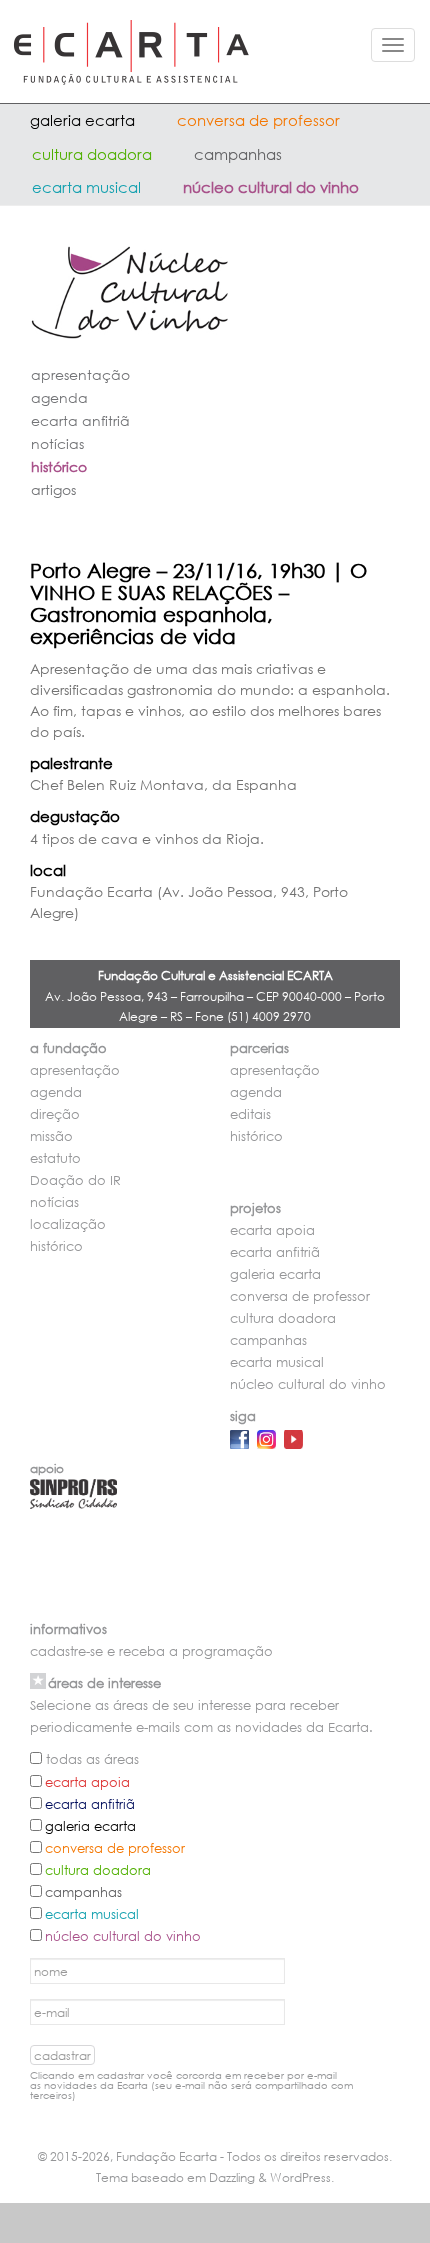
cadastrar (62, 2055)
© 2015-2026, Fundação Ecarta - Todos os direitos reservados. (215, 2156)
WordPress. (302, 2177)
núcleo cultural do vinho (271, 187)
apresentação (80, 374)
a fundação (68, 1048)
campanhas (238, 154)
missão (51, 1136)
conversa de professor (258, 120)
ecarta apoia (272, 1230)
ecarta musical (86, 187)
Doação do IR (75, 1180)
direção (55, 1114)
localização (68, 1224)
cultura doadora (92, 154)
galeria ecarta (82, 120)
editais (250, 1114)
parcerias (259, 1048)
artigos (53, 489)
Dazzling (232, 2177)
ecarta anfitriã (80, 420)
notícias (57, 443)
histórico (59, 466)
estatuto (55, 1158)
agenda (59, 397)
